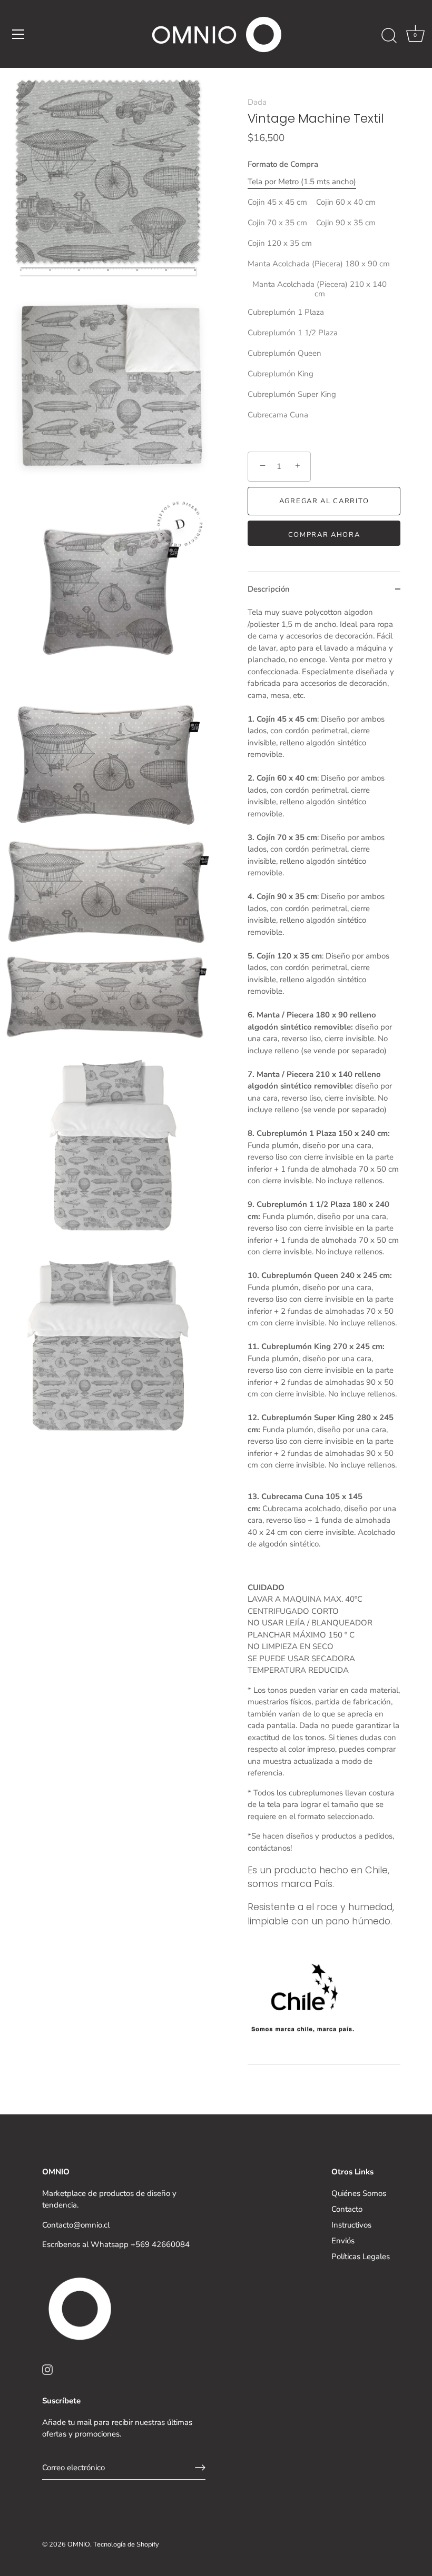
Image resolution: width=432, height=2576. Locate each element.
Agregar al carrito (324, 501)
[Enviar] (200, 2468)
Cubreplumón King (281, 374)
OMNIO (79, 2544)
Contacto (347, 2209)
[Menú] (18, 34)
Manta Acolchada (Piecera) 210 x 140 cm (320, 289)
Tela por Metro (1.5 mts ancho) (302, 182)
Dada (257, 102)
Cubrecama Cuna (278, 415)
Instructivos (351, 2225)
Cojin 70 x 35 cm (277, 223)
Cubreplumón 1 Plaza (286, 312)
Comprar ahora (324, 535)
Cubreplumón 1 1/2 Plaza (293, 333)
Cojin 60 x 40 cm (346, 202)
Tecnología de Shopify (126, 2544)
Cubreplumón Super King (292, 394)
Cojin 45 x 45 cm (277, 202)
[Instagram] (47, 2369)
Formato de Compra (283, 164)
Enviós (343, 2241)
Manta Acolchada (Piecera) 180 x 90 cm (319, 264)
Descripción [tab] (269, 589)
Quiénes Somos (359, 2193)
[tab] (324, 1335)
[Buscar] (389, 36)
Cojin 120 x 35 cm (280, 243)
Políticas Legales (361, 2257)
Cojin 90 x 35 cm (346, 223)
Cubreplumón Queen (284, 353)
